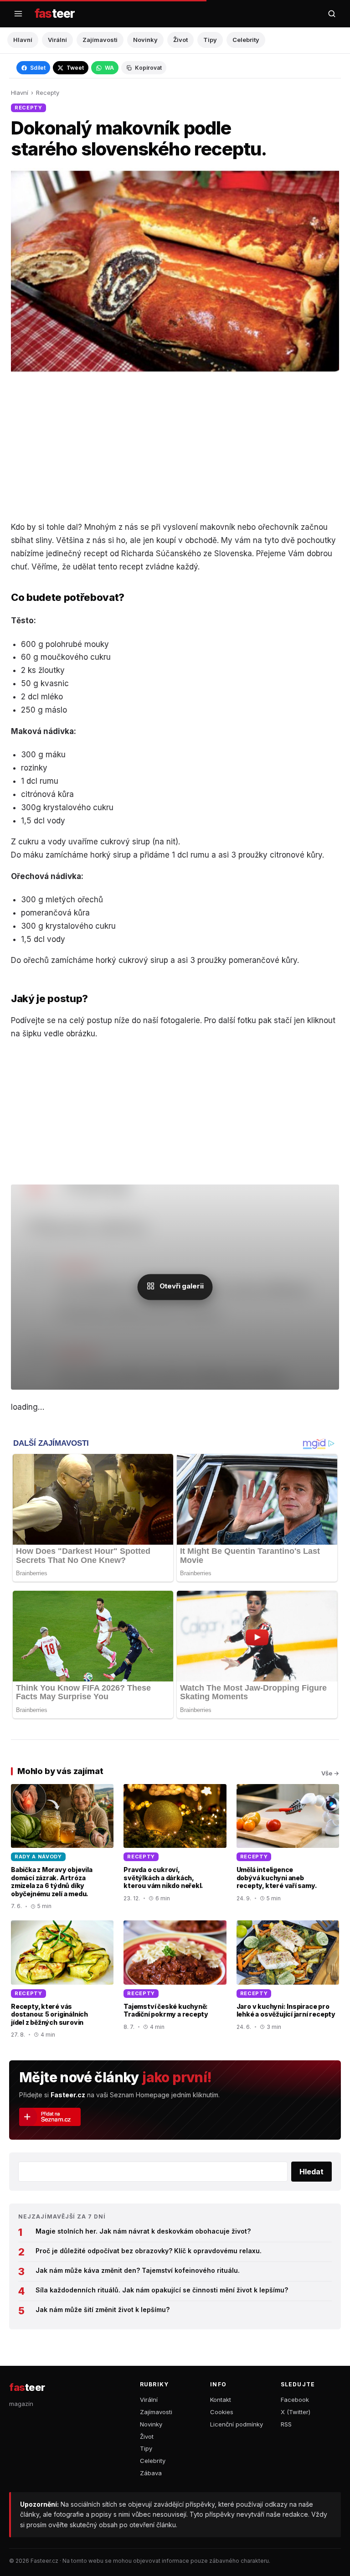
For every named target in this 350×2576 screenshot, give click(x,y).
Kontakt (221, 2400)
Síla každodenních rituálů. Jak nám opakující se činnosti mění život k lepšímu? (162, 2290)
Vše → (330, 1773)
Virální (57, 40)
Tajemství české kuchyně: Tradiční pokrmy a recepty (166, 2010)
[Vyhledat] (332, 14)
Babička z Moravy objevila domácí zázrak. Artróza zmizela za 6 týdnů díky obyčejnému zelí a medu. (52, 1882)
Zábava (151, 2473)
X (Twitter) (296, 2412)
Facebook (295, 2400)
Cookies (222, 2412)
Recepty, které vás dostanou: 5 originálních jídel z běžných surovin (49, 2014)
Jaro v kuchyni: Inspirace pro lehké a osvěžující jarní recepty (286, 2010)
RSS (286, 2424)
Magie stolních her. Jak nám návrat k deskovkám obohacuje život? (143, 2231)
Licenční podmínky (237, 2424)
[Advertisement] (175, 446)
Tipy (210, 40)
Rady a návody (38, 1857)
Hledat (311, 2172)
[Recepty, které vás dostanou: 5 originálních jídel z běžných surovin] (62, 1980)
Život (180, 40)
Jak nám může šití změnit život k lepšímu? (103, 2310)
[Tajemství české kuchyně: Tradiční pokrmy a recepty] (175, 1980)
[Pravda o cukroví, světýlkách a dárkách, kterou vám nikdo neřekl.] (175, 1847)
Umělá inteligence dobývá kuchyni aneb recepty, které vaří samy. (277, 1878)
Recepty (48, 93)
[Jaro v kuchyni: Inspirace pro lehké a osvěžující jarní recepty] (288, 1980)
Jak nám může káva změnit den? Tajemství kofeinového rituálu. (138, 2270)
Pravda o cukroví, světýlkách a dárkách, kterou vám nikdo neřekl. (163, 1878)
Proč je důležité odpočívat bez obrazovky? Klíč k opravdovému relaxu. (149, 2251)
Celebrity (246, 40)
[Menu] (18, 14)
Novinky (145, 40)
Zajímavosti (100, 40)
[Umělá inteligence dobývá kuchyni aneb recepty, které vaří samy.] (288, 1847)
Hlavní (23, 40)
